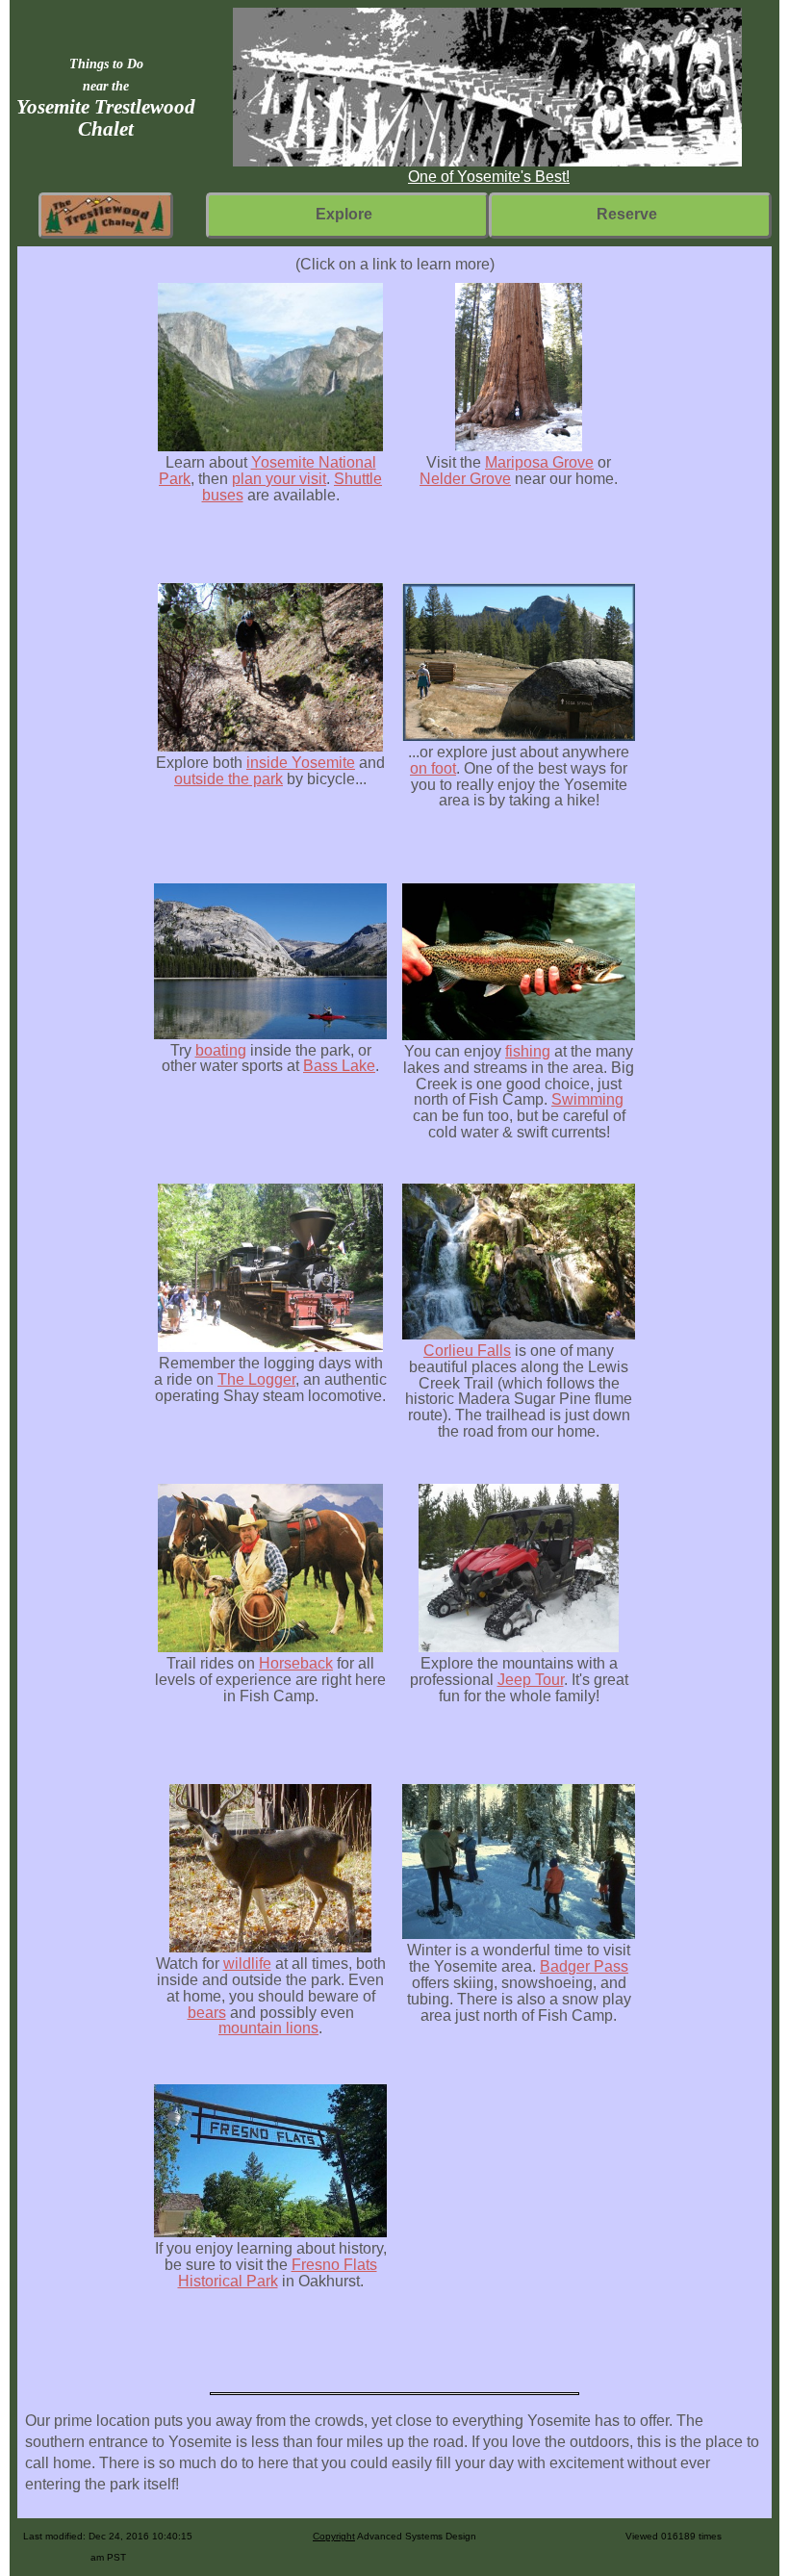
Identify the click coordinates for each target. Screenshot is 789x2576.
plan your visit (279, 479)
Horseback (296, 1663)
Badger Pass (584, 1966)
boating (221, 1050)
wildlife (247, 1964)
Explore (344, 214)
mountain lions (268, 2028)
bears (207, 2013)
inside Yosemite (301, 763)
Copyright (334, 2536)
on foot (433, 768)
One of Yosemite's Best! (489, 177)
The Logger (256, 1379)
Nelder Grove (465, 479)
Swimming (587, 1099)
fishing (528, 1051)
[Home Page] (106, 214)
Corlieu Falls (467, 1351)
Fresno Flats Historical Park (278, 2273)
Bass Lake (339, 1066)
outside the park (229, 779)
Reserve (627, 214)
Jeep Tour (531, 1680)
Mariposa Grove (539, 462)
